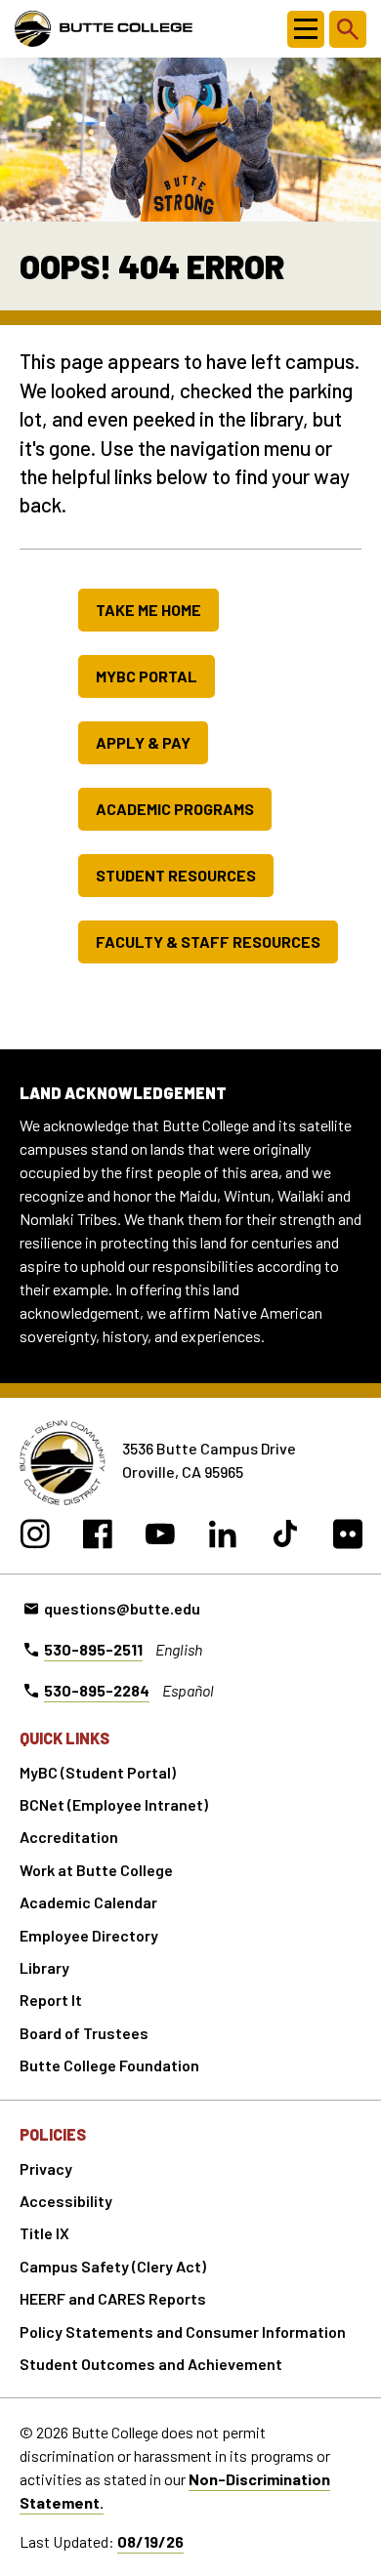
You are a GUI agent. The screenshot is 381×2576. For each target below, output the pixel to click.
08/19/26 (150, 2541)
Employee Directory (89, 1935)
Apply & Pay (143, 742)
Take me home (148, 610)
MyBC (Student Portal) (98, 1772)
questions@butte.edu (122, 1608)
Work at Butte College (96, 1870)
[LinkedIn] (222, 1537)
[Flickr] (347, 1537)
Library (44, 1967)
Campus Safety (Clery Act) (113, 2266)
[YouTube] (160, 1537)
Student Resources (176, 875)
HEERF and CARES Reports (113, 2298)
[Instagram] (35, 1537)
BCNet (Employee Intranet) (114, 1804)
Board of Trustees (84, 2033)
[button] (306, 29)
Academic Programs (175, 809)
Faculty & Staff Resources (208, 941)
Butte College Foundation (109, 2065)
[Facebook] (97, 1537)
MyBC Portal (147, 676)
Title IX (44, 2233)
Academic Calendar (88, 1902)
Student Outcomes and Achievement (151, 2364)
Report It (51, 2000)
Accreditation (69, 1837)
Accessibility (66, 2201)
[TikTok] (285, 1537)
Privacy (46, 2168)
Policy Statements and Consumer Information (183, 2331)
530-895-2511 (93, 1649)
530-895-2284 (97, 1690)
